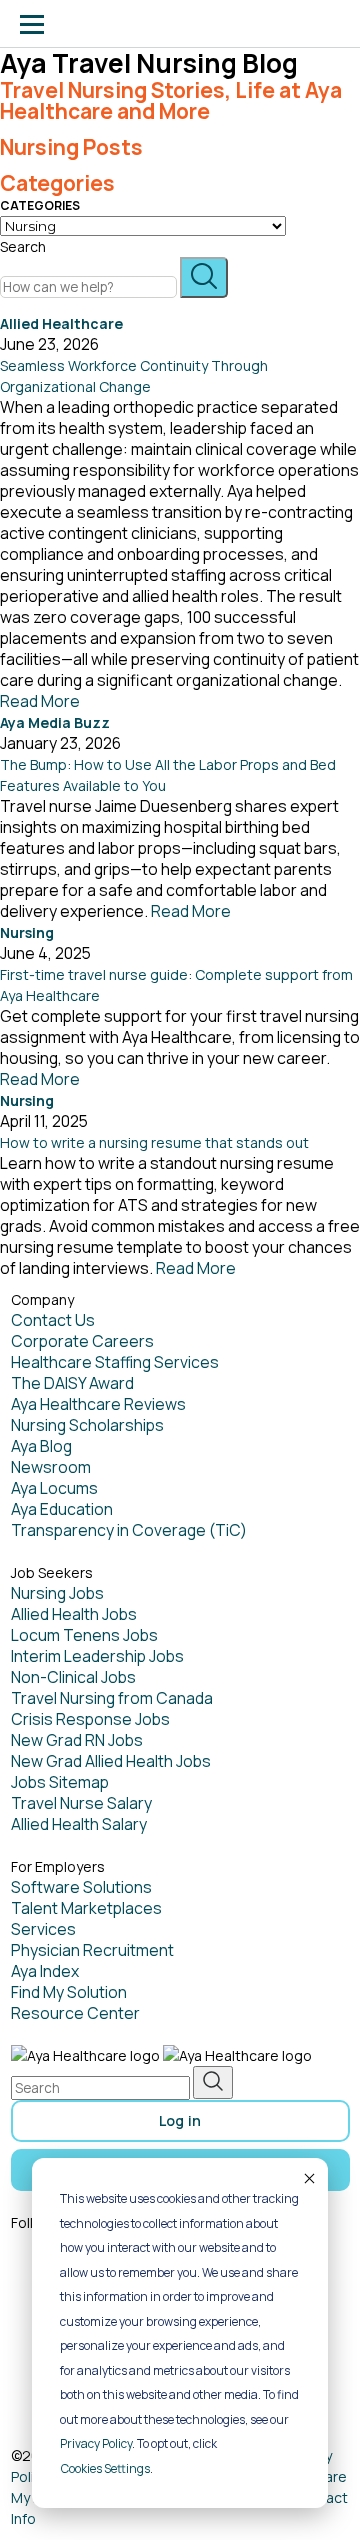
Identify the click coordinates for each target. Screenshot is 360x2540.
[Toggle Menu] (32, 24)
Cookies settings (105, 2468)
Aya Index (45, 1971)
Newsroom (51, 1467)
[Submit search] (204, 277)
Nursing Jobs (57, 1593)
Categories (40, 205)
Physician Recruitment (92, 1950)
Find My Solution (69, 1992)
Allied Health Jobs (74, 1614)
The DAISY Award (72, 1383)
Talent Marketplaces (86, 1908)
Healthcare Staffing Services (115, 1362)
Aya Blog (41, 1446)
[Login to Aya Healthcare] (328, 24)
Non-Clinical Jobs (73, 1677)
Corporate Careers (82, 1341)
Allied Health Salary (79, 1824)
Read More (40, 701)
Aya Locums (54, 1488)
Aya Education (62, 1509)
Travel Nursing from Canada (112, 1698)
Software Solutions (81, 1887)
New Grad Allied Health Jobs (111, 1761)
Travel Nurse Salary (81, 1803)
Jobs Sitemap (60, 1782)
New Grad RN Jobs (77, 1740)
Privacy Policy (96, 2443)
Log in (180, 2120)
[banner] (93, 24)
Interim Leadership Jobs (97, 1656)
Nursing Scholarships (87, 1425)
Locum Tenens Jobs (84, 1635)
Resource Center (75, 2013)
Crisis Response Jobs (90, 1719)
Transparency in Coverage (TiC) (129, 1530)
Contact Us (53, 1320)
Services (43, 1929)
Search (23, 246)
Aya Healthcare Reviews (98, 1404)
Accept (308, 2178)
